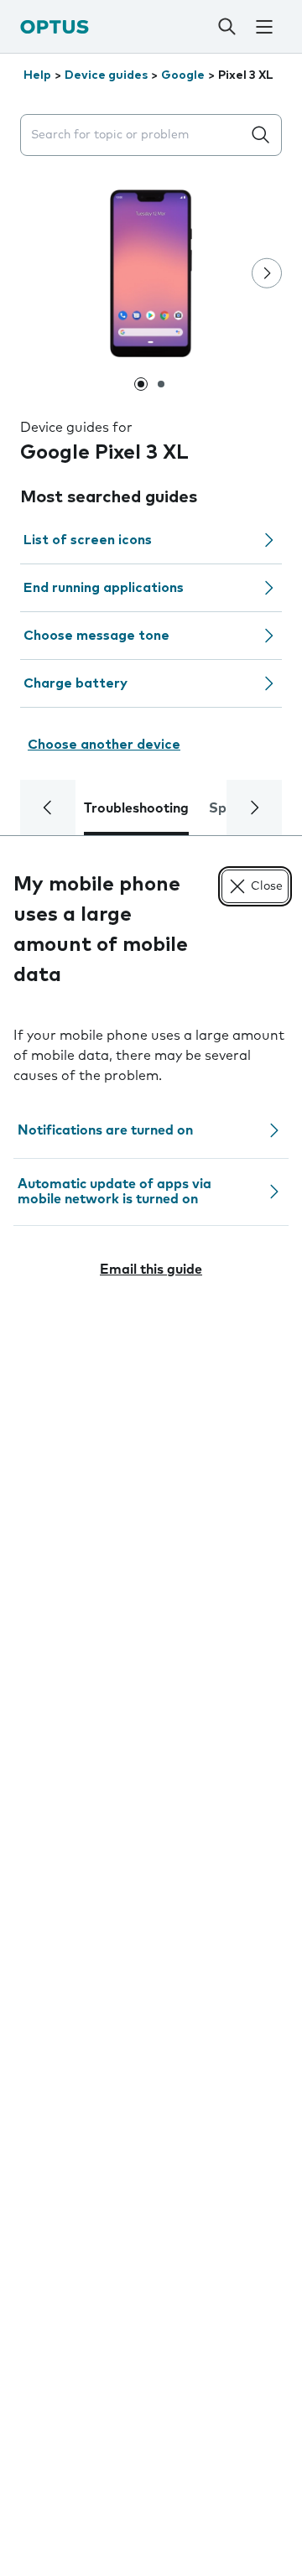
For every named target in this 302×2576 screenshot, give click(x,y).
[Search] (226, 27)
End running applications (104, 588)
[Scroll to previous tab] (48, 808)
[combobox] (134, 135)
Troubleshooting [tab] (136, 808)
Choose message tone (96, 636)
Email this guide (151, 1270)
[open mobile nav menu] (264, 27)
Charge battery (75, 683)
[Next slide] (267, 273)
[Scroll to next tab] (254, 808)
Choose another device (104, 745)
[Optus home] (55, 26)
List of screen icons (88, 540)
